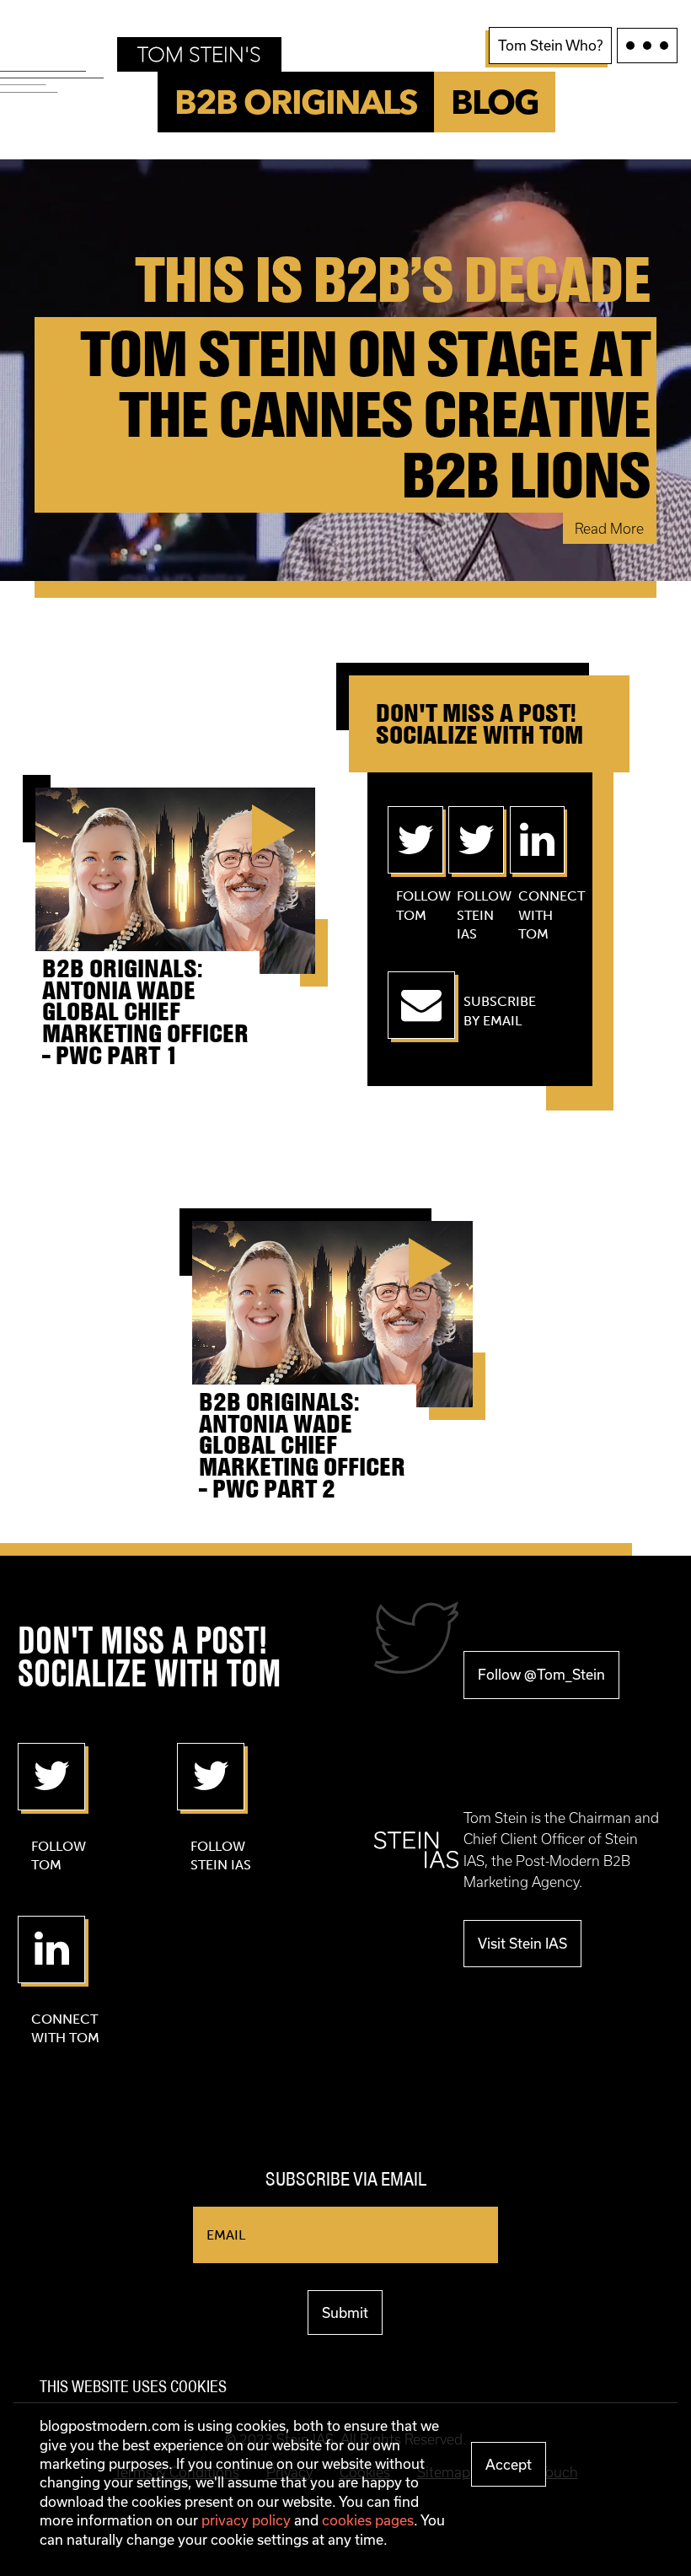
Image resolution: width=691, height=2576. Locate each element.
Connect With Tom (529, 915)
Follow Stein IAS (468, 915)
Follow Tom (407, 905)
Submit (345, 2312)
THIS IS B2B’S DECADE (392, 280)
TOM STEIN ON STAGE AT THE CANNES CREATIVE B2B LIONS (365, 415)
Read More (609, 528)
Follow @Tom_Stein (541, 1674)
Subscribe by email (500, 1011)
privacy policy (246, 2520)
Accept (509, 2464)
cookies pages (368, 2520)
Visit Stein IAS (522, 1943)
